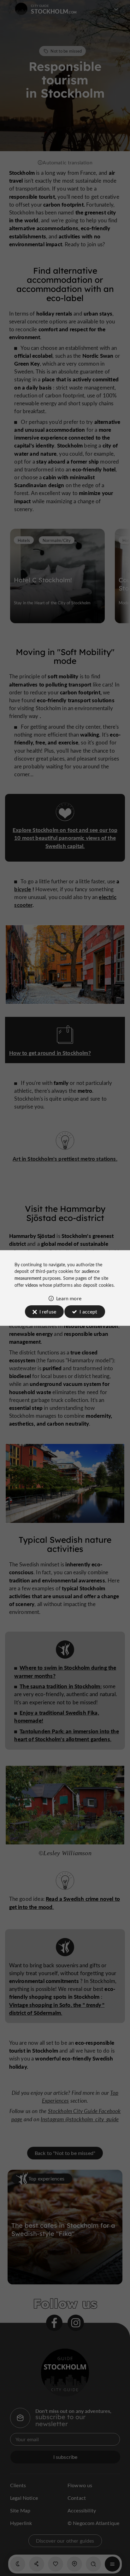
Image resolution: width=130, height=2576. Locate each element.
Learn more (69, 1298)
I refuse (48, 1311)
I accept (88, 1311)
